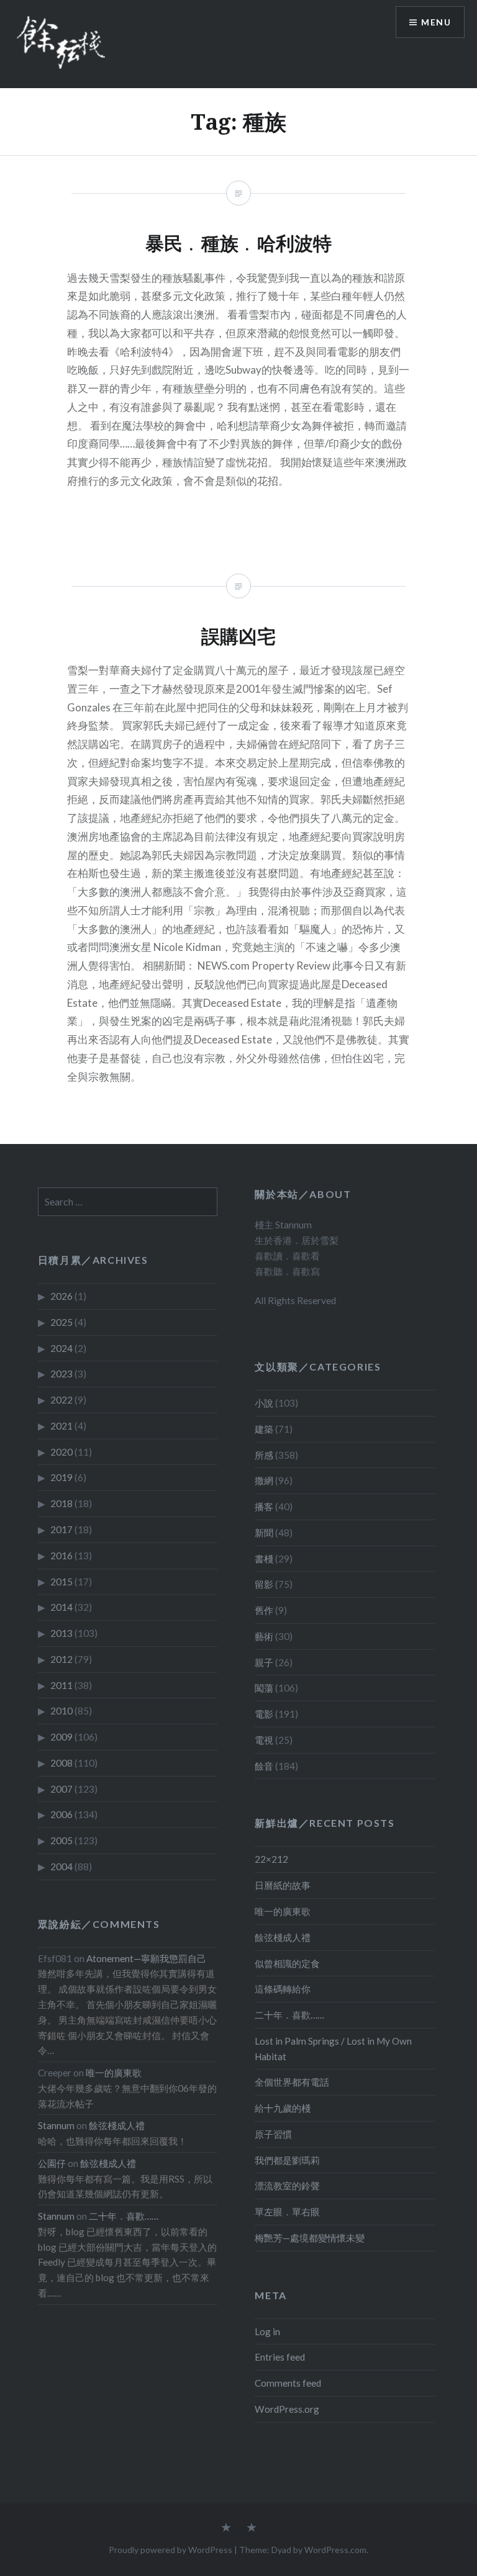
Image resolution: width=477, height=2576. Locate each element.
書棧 (264, 1559)
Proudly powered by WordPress (170, 2550)
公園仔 (52, 2163)
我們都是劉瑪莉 (287, 2160)
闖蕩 (264, 1688)
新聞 (264, 1533)
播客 (264, 1506)
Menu (436, 22)
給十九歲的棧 (283, 2108)
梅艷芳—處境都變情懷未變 (310, 2238)
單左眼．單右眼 (287, 2212)
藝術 (264, 1636)
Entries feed (280, 2357)
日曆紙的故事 (283, 1885)
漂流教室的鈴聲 (287, 2186)
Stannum (56, 2125)
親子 (264, 1662)
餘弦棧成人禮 (283, 1937)
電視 (264, 1740)
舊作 (264, 1610)
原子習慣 (273, 2134)
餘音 (264, 1766)
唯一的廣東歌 (283, 1911)
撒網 (264, 1480)
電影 (264, 1714)
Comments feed (288, 2383)
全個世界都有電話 (292, 2082)
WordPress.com (335, 2550)
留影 (264, 1584)
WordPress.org (287, 2409)
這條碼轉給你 (283, 1989)
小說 (264, 1403)
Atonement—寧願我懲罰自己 (146, 1958)
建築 (264, 1429)
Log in (267, 2331)
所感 (264, 1455)
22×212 (271, 1859)
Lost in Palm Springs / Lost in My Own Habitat (333, 2049)
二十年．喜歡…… (289, 2015)
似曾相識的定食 (287, 1963)
